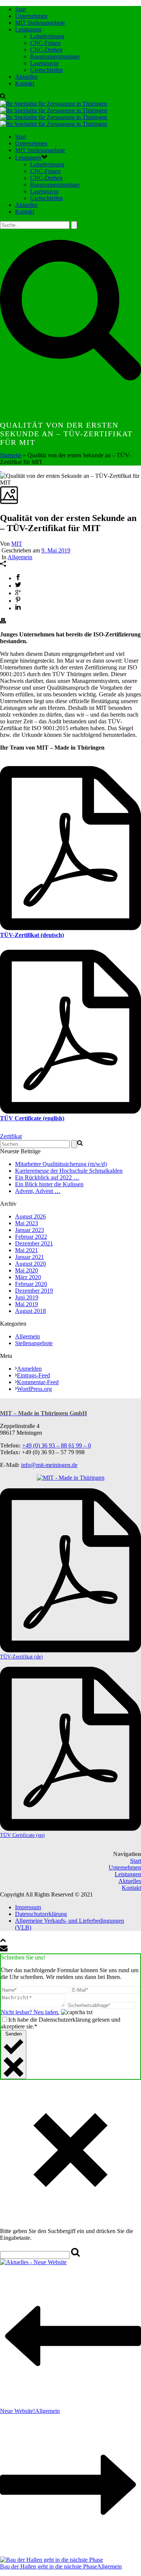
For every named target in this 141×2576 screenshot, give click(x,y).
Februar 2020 (31, 1284)
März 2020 (28, 1277)
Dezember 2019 (34, 1291)
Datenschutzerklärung (41, 1914)
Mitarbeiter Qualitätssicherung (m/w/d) (61, 1164)
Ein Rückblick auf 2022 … (47, 1177)
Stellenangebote (34, 1343)
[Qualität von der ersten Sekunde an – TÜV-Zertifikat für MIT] (1, 469)
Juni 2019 (27, 1297)
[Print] (3, 622)
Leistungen (28, 29)
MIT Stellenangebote (40, 23)
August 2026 (30, 1216)
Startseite (11, 455)
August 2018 (30, 1311)
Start (20, 9)
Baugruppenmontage (55, 56)
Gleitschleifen (46, 70)
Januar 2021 (30, 1257)
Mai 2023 (27, 1223)
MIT (17, 544)
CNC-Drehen (46, 50)
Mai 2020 (27, 1270)
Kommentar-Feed (38, 1382)
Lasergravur (44, 63)
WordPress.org (34, 1389)
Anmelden (29, 1369)
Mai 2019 (27, 1304)
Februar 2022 (31, 1237)
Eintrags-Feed (33, 1375)
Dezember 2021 (34, 1243)
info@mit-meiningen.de (49, 1465)
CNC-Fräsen (45, 43)
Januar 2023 (30, 1230)
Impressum (28, 1907)
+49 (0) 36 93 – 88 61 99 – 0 (57, 1445)
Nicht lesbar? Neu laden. (30, 2012)
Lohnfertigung (47, 36)
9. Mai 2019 (56, 550)
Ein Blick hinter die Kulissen (49, 1184)
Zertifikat (11, 1136)
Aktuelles (26, 77)
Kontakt (25, 83)
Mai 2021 (27, 1250)
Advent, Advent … (38, 1191)
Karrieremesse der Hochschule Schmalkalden (69, 1171)
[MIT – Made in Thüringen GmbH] (54, 114)
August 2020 (30, 1264)
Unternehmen (31, 16)
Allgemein (20, 557)
